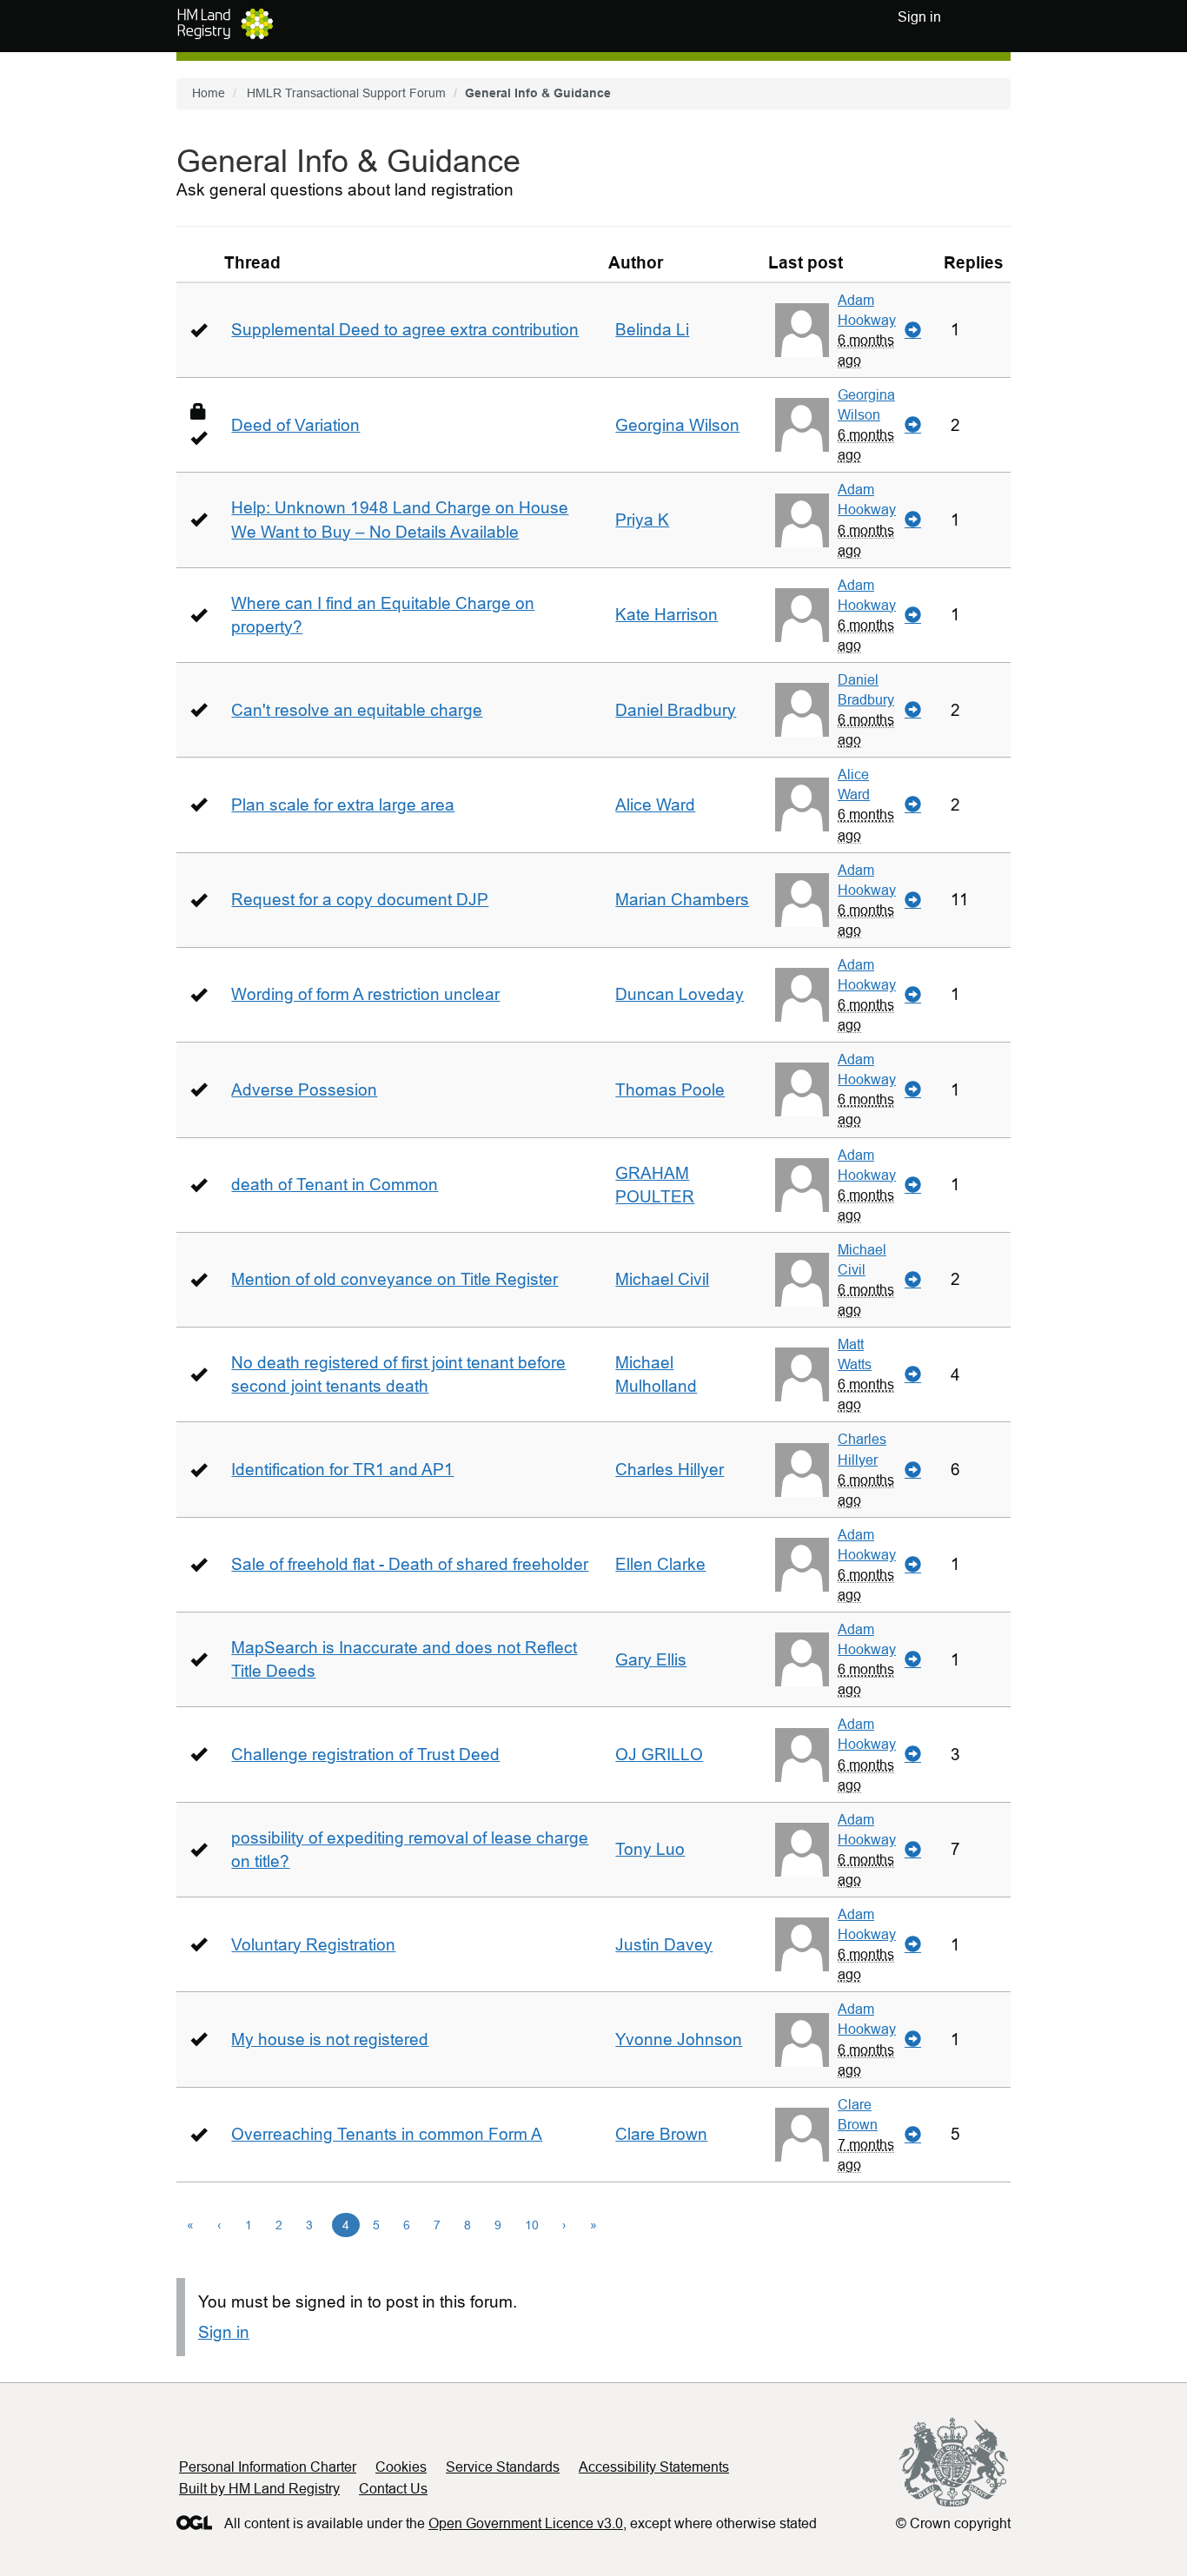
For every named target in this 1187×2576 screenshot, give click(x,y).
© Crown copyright (953, 2523)
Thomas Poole (670, 1090)
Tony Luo (650, 1849)
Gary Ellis (651, 1660)
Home (209, 93)
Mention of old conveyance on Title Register (395, 1279)
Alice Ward (655, 805)
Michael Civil (662, 1279)
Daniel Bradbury (676, 710)
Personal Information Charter (268, 2467)
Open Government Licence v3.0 (526, 2523)
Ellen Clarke (660, 1564)
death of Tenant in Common (335, 1185)
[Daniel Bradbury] (802, 710)
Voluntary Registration (313, 1945)
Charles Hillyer (670, 1470)
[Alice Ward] (802, 805)
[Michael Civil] (802, 1280)
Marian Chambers (682, 900)
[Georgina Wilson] (802, 425)
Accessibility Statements (654, 2467)
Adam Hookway (867, 310)
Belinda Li (652, 330)
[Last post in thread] (913, 330)
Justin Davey (664, 1945)
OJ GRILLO (659, 1755)
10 (532, 2225)
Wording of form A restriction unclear (365, 994)
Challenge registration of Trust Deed (365, 1755)
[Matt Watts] (802, 1374)
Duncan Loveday (680, 994)
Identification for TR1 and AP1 (342, 1470)
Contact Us (393, 2489)
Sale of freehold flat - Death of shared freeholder (410, 1564)
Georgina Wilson (677, 425)
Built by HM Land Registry (259, 2489)
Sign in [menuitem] (919, 17)
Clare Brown (661, 2134)
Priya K (642, 520)
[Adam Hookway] (802, 330)
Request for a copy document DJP (360, 900)
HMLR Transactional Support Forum (346, 93)
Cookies (401, 2467)
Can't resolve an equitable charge (357, 710)
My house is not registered (330, 2040)
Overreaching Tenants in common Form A (387, 2134)
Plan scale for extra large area (343, 805)
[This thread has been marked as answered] (199, 330)
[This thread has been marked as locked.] (199, 411)
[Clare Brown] (802, 2135)
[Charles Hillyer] (802, 1470)
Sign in (224, 2332)
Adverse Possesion (304, 1090)
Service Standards (503, 2467)
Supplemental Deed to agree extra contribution (405, 330)
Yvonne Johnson (679, 2040)
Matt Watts (855, 1354)
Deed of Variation (295, 425)
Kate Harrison (666, 615)
